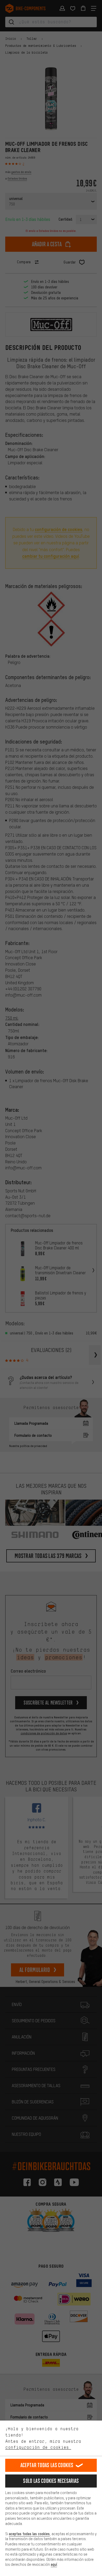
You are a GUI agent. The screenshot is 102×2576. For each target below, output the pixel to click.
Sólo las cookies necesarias (51, 2481)
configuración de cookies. (38, 2447)
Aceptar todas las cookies (47, 2465)
